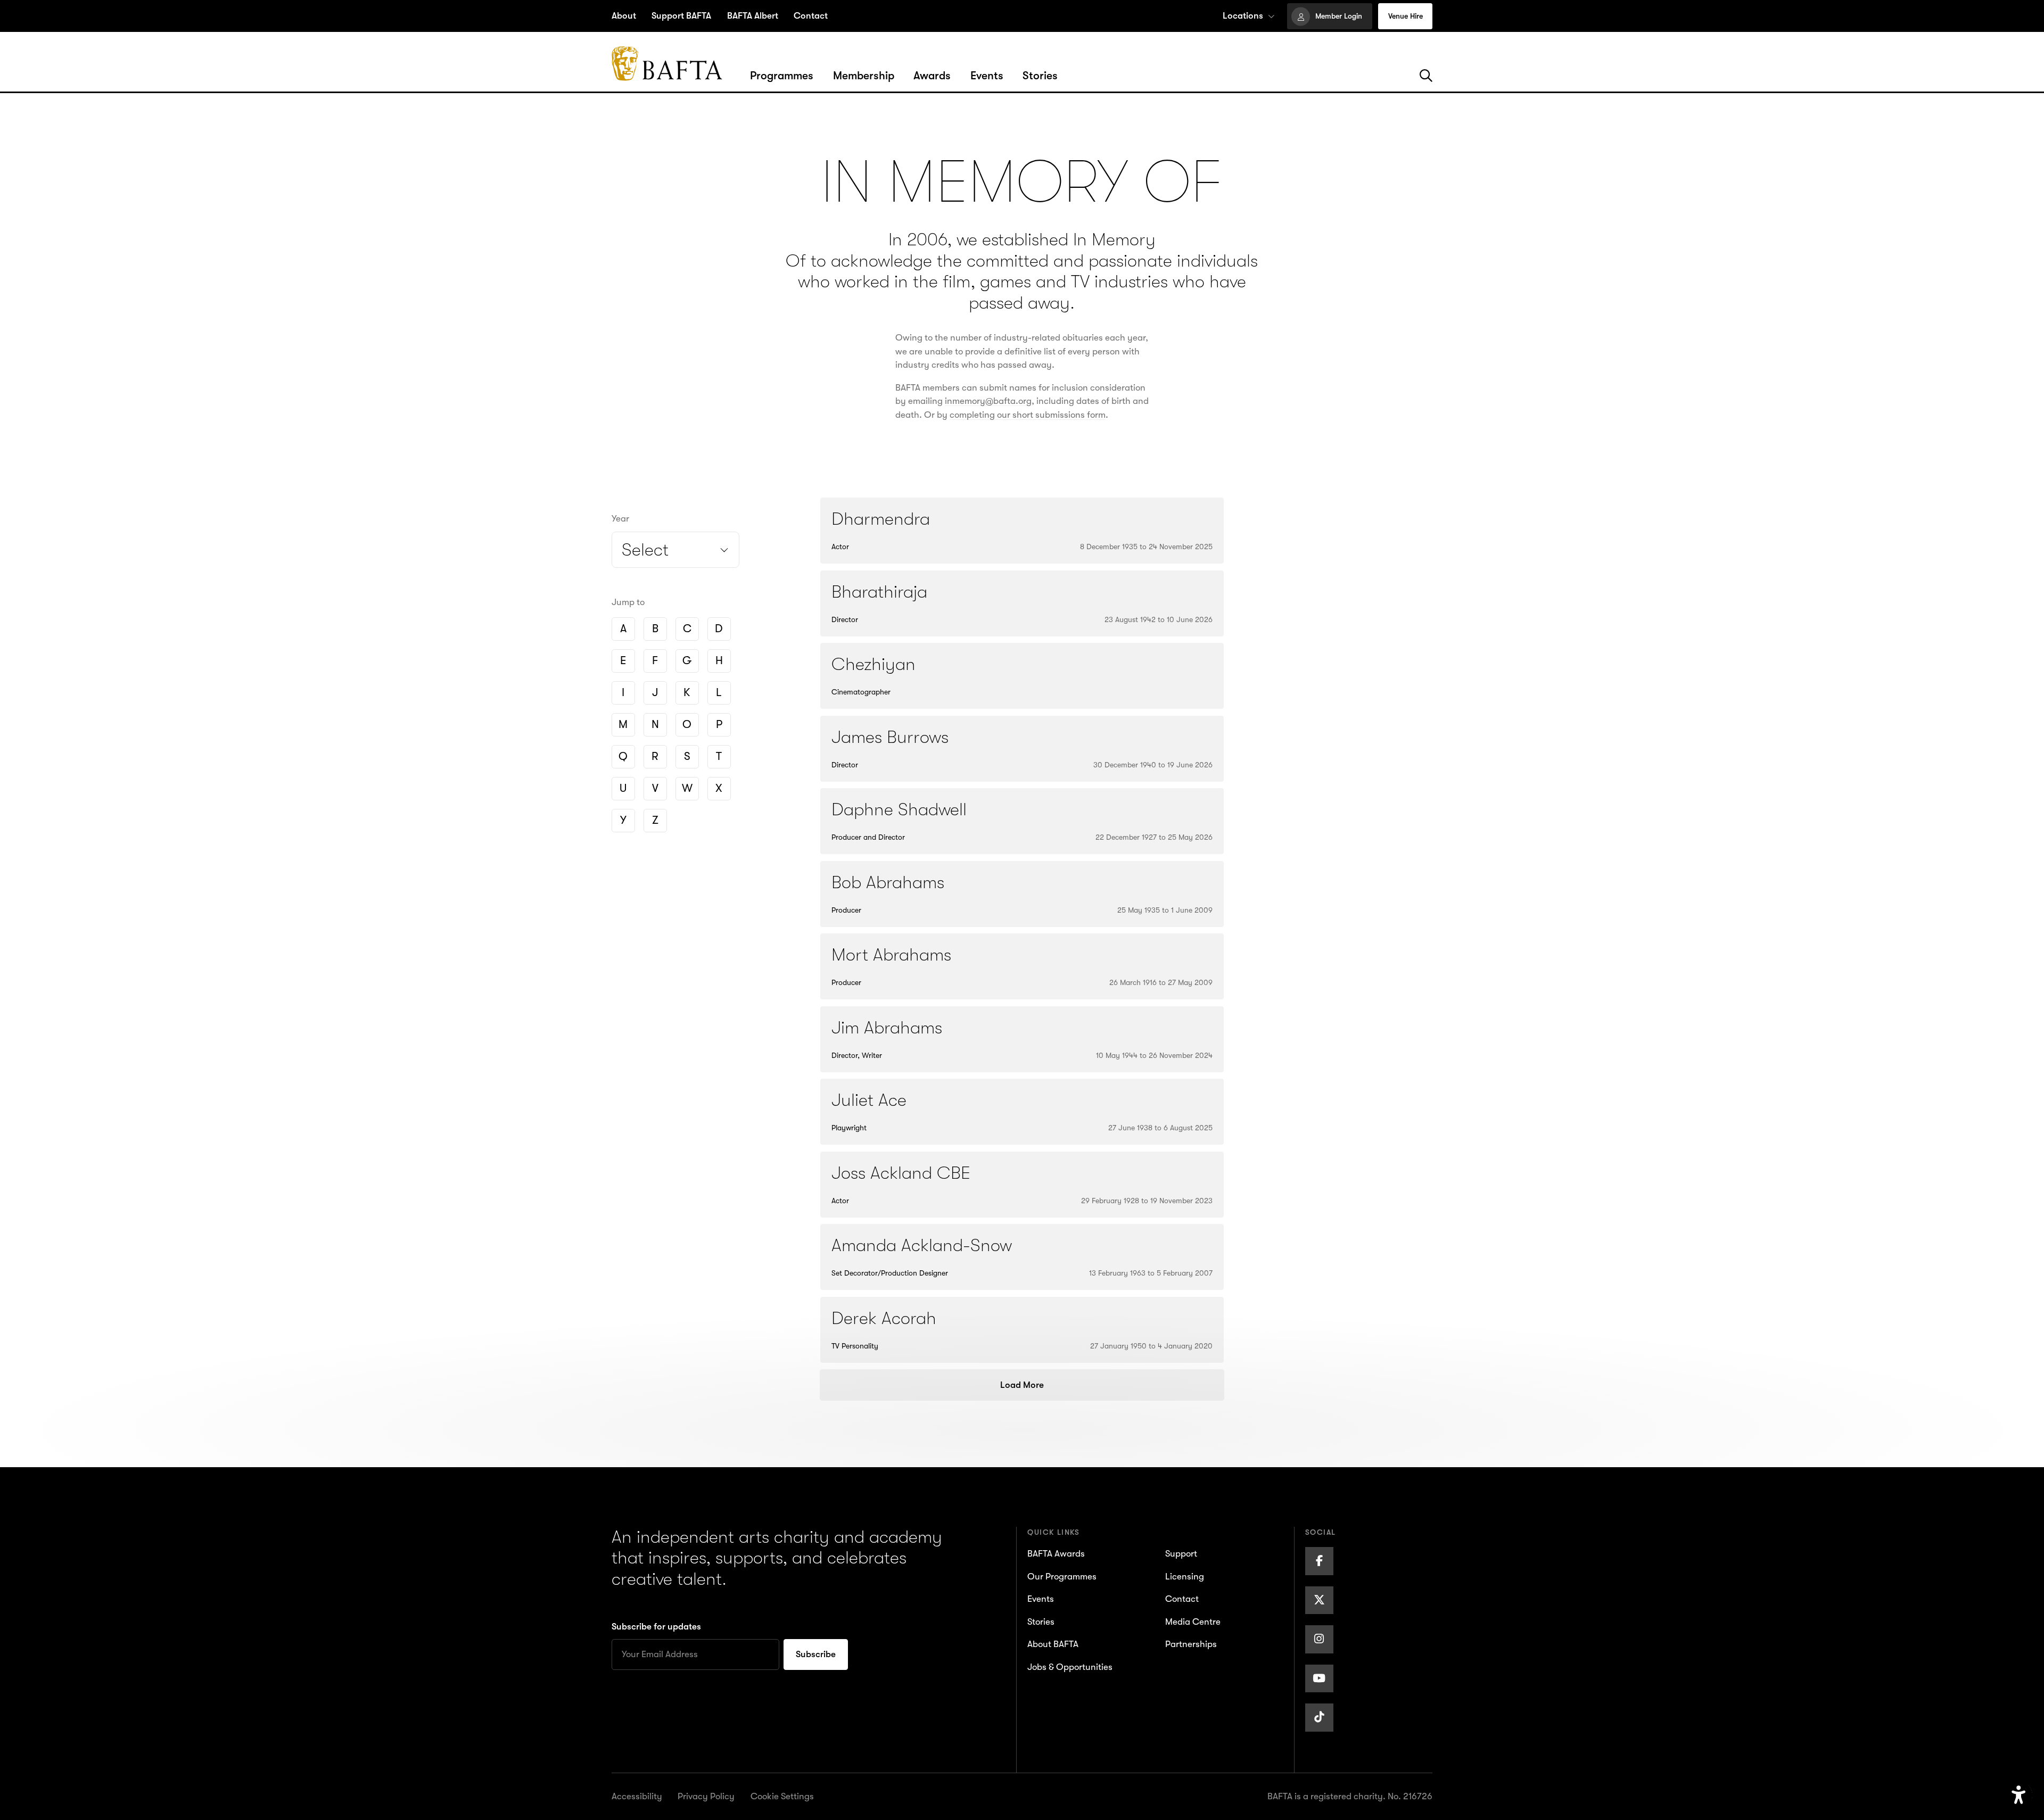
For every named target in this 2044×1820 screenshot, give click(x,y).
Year (620, 519)
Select (645, 550)
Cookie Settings (782, 1796)
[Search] (1426, 76)
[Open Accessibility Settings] (2019, 1795)
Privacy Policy (706, 1796)
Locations (1243, 16)
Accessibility (637, 1796)
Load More (1022, 1385)
